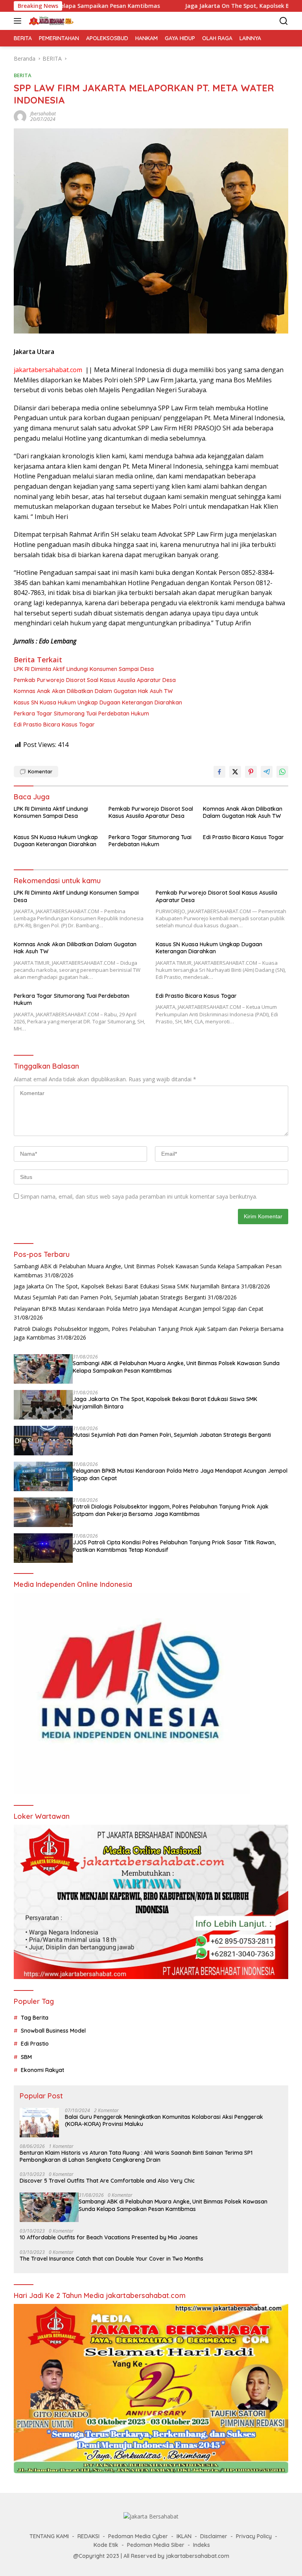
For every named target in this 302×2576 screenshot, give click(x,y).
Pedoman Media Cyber (138, 2536)
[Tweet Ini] (235, 772)
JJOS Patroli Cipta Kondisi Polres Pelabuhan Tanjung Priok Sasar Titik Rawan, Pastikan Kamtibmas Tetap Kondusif (174, 1546)
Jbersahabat (43, 114)
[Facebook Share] (219, 772)
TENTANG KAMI (49, 2536)
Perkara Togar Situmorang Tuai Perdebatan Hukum (81, 713)
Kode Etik (106, 2545)
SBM (26, 2057)
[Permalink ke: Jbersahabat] (20, 116)
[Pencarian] (284, 21)
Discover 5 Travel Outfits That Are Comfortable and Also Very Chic (107, 2181)
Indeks (202, 2545)
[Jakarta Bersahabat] (50, 21)
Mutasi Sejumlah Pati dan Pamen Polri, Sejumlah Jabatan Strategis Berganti (110, 1297)
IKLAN (184, 2536)
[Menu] (19, 21)
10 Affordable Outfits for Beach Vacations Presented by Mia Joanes (109, 2237)
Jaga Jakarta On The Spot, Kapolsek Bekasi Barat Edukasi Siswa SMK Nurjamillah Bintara (127, 1286)
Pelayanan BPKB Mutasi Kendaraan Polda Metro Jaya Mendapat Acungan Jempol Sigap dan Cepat (139, 1309)
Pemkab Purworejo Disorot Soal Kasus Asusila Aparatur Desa (95, 680)
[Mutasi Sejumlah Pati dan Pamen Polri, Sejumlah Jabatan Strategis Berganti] (43, 1441)
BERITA (23, 75)
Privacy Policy (254, 2536)
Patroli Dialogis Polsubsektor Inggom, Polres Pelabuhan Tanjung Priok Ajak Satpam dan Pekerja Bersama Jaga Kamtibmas (171, 1510)
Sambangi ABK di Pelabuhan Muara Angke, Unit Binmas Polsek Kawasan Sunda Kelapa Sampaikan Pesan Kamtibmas (176, 1367)
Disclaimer (214, 2536)
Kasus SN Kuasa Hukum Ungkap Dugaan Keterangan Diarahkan (98, 702)
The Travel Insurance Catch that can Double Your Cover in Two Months (111, 2259)
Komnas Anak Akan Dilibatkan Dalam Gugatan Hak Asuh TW (93, 691)
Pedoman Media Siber (156, 2545)
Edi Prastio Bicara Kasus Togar (54, 725)
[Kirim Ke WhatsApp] (282, 772)
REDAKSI (88, 2536)
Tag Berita (35, 2018)
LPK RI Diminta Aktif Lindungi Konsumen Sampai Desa (84, 669)
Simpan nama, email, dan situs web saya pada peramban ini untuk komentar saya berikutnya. (139, 1196)
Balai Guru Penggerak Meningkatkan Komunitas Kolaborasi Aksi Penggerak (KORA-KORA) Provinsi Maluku (164, 2120)
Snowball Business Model (53, 2031)
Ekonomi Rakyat (42, 2070)
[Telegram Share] (267, 772)
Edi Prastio (35, 2044)
